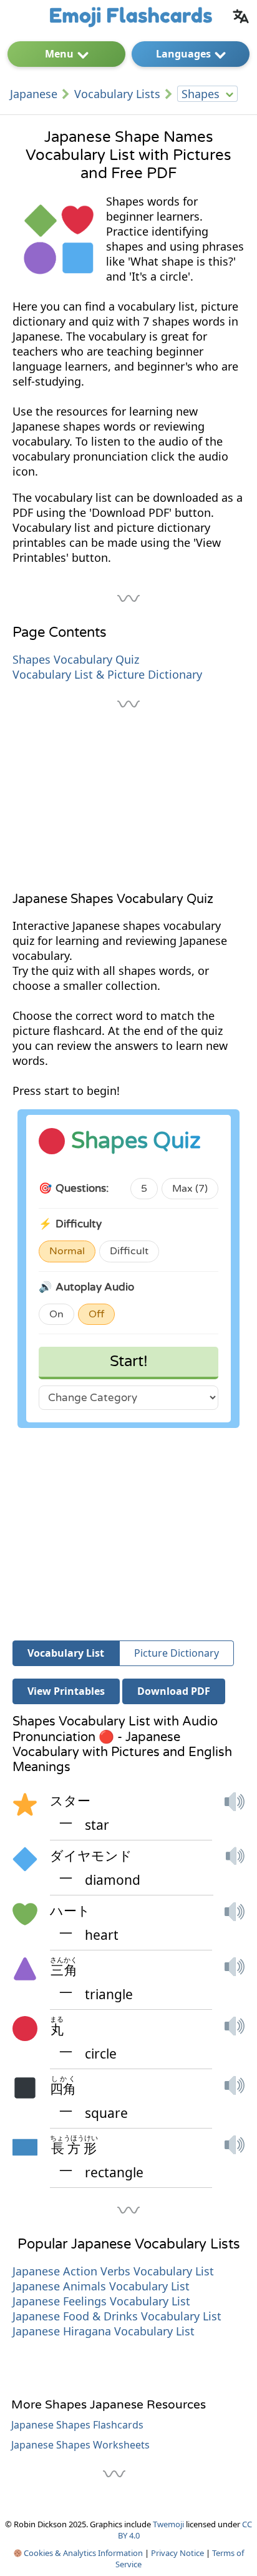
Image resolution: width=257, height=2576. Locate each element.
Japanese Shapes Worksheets (80, 2445)
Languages (183, 54)
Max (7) (190, 1189)
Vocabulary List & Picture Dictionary (107, 674)
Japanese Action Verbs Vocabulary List (113, 2271)
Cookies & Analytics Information (82, 2553)
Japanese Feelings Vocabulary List (101, 2301)
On (56, 1314)
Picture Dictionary (177, 1653)
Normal (67, 1251)
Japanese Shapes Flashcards (77, 2425)
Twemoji (168, 2524)
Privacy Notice (177, 2553)
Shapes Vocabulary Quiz (76, 659)
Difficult (129, 1251)
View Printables (66, 1691)
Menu (59, 54)
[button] (235, 1813)
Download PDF (174, 1691)
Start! (129, 1361)
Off (96, 1314)
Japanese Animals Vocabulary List (101, 2286)
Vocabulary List (66, 1653)
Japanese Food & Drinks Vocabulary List (117, 2316)
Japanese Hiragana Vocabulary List (104, 2331)
